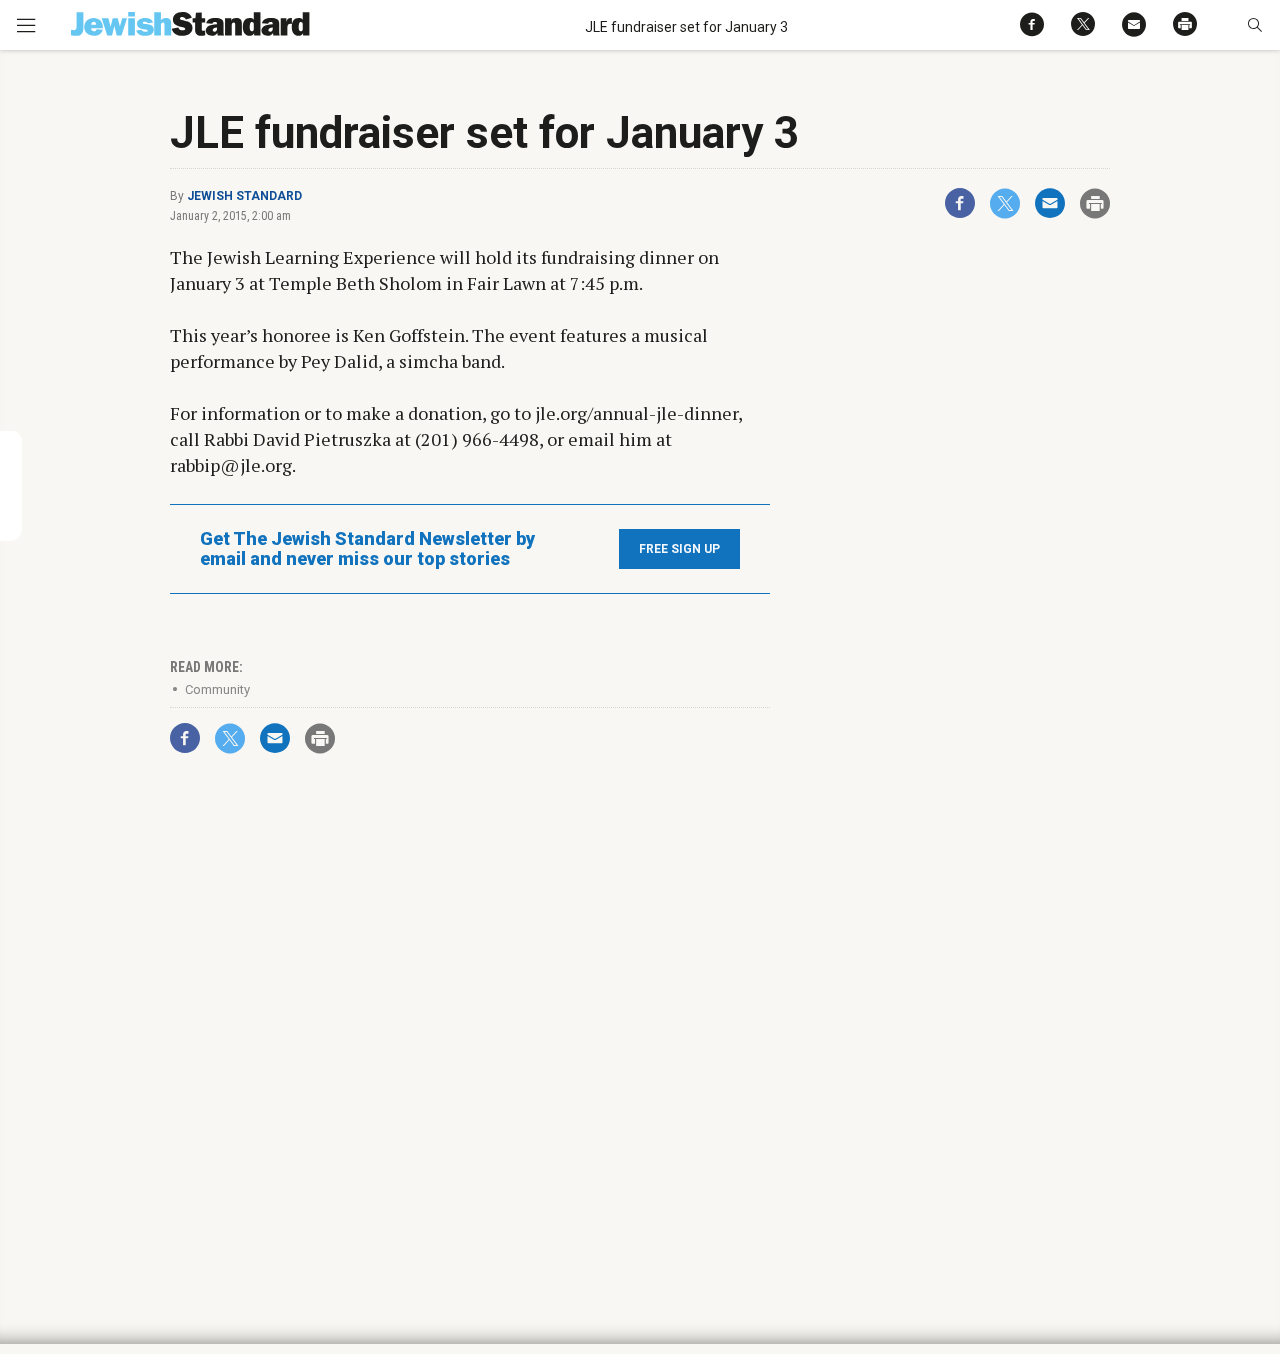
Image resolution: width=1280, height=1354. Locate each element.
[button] (1254, 25)
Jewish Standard (244, 196)
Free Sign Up (679, 549)
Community (217, 689)
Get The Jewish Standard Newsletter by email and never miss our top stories (367, 549)
